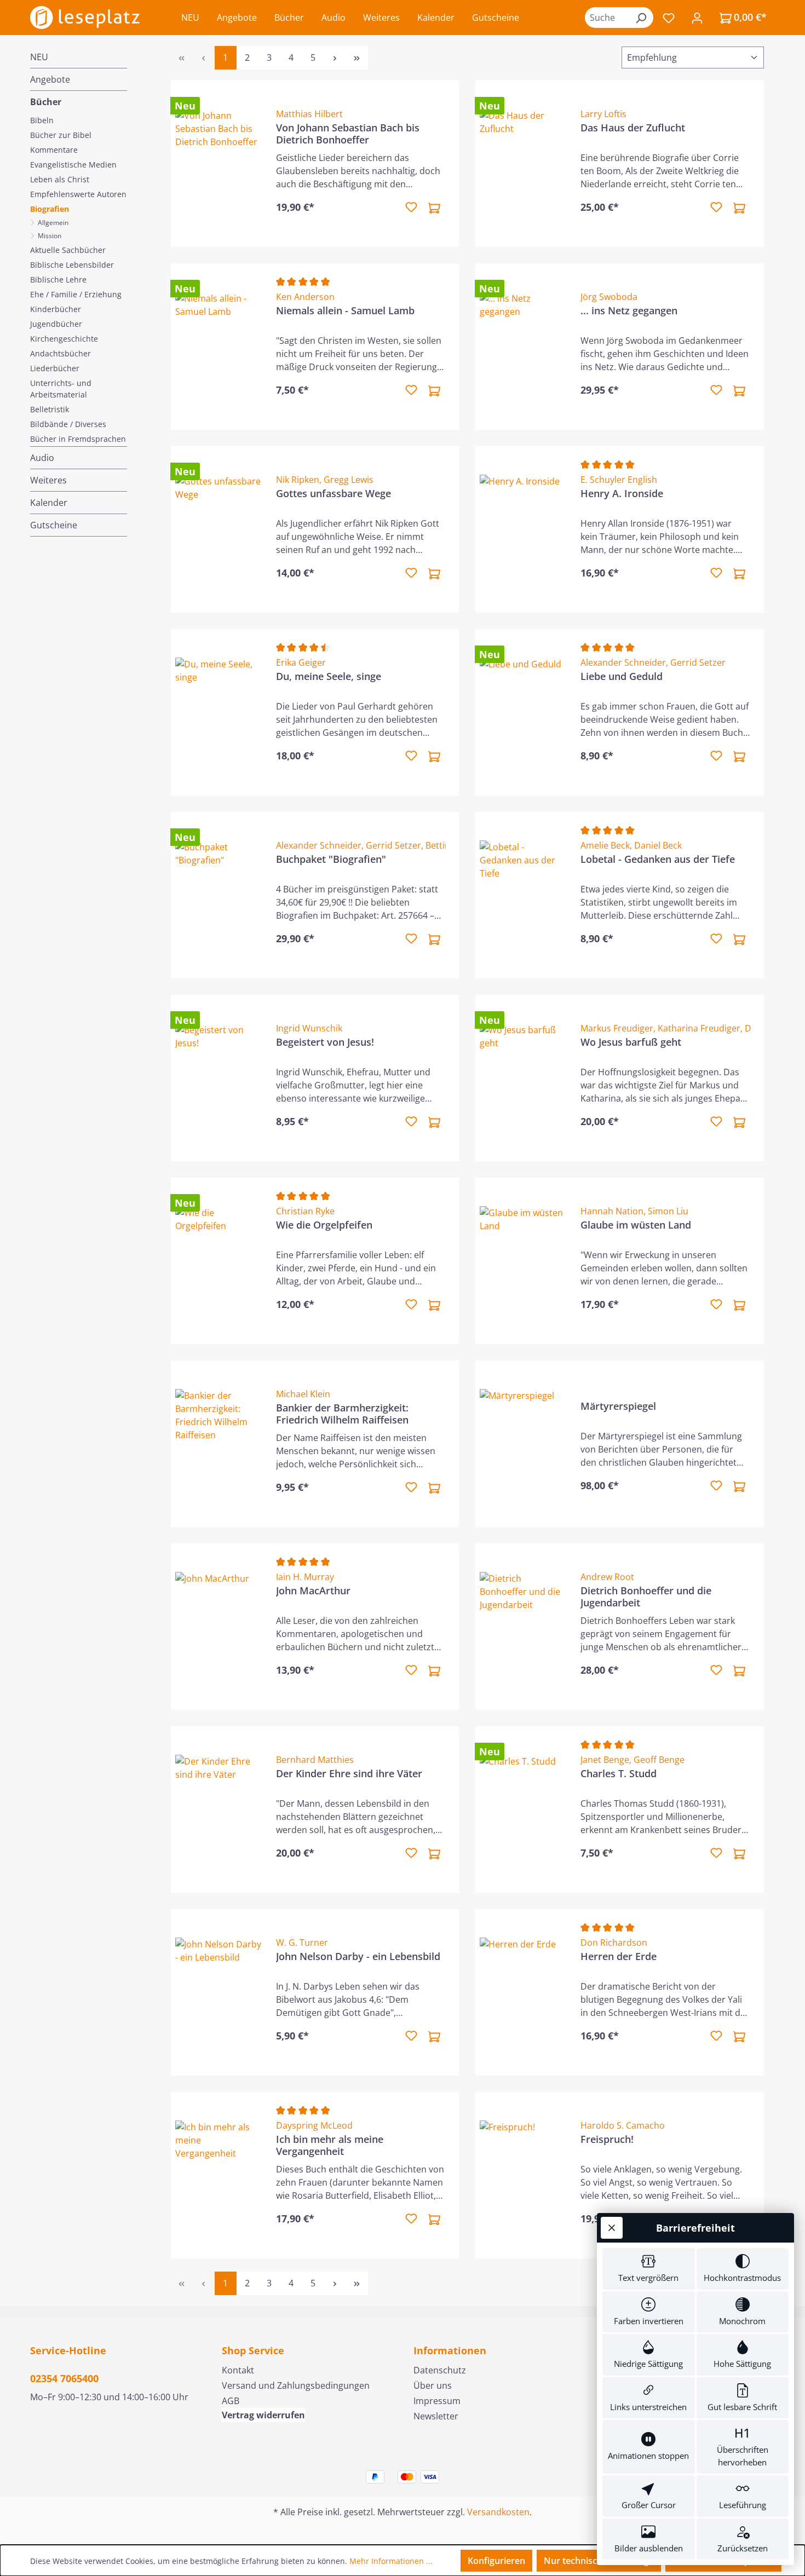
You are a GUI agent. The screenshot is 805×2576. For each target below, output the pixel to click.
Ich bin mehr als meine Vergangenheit (330, 2145)
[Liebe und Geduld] (524, 712)
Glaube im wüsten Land (636, 1225)
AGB (231, 2401)
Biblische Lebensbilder (72, 265)
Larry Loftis (603, 114)
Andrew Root (607, 1577)
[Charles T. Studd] (524, 1809)
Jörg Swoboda (609, 297)
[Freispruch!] (524, 2175)
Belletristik (50, 409)
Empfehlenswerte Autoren (78, 194)
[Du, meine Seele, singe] (219, 712)
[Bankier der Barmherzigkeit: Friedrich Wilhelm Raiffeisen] (219, 1444)
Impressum (437, 2401)
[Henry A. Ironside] (524, 529)
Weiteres (48, 480)
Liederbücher (55, 368)
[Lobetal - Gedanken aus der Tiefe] (524, 895)
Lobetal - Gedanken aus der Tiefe (658, 859)
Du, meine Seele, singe (329, 676)
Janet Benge (605, 1760)
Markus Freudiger (617, 1028)
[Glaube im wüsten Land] (524, 1261)
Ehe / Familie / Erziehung (76, 294)
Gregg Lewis (349, 480)
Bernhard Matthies (315, 1760)
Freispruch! (607, 2139)
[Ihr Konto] (697, 18)
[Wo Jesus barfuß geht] (524, 1078)
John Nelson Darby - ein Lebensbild (358, 1957)
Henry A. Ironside (622, 494)
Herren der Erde (619, 1957)
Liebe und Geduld (622, 676)
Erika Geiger (301, 662)
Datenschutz (440, 2370)
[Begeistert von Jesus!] (219, 1078)
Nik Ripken (298, 480)
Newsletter (436, 2416)
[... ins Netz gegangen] (524, 347)
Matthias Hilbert (309, 114)
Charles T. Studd (619, 1774)
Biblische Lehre (58, 280)
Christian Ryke (305, 1211)
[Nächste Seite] (335, 58)
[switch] (649, 2269)
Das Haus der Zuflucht (633, 128)
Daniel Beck (658, 845)
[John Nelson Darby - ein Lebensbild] (219, 1992)
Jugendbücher (56, 324)
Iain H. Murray (305, 1577)
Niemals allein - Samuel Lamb (345, 311)
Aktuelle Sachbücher (68, 250)
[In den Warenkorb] (434, 208)
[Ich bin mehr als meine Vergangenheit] (219, 2175)
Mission (49, 236)
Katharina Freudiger (699, 1028)
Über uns (433, 2385)
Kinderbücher (56, 309)
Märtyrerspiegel (618, 1406)
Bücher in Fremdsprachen (78, 439)
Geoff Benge (659, 1760)
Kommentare (54, 150)
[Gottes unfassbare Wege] (219, 529)
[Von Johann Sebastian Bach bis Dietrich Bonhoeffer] (219, 164)
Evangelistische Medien (73, 165)
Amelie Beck (605, 845)
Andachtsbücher (61, 353)
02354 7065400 (64, 2378)
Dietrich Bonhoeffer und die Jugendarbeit (646, 1597)
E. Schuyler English (619, 480)
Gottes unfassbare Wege (334, 494)
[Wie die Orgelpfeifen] (219, 1261)
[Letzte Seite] (357, 58)
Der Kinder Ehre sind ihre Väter (349, 1774)
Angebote (50, 79)
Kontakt (238, 2370)
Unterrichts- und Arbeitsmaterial (61, 389)
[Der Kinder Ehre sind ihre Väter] (219, 1809)
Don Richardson (614, 1943)
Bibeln (42, 120)
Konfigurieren (496, 2561)
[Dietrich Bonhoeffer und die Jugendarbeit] (524, 1627)
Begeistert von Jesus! (325, 1042)
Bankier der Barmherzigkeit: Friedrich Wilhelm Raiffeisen (342, 1414)
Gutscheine (54, 525)
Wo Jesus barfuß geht (631, 1042)
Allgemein (52, 223)
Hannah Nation (612, 1211)
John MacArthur (313, 1591)
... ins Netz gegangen (629, 311)
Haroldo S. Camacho (623, 2125)
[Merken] (411, 208)
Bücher (46, 102)
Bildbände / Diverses (68, 424)
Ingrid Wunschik (309, 1028)
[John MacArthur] (219, 1627)
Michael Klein (303, 1394)
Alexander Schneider (623, 662)
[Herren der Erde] (524, 1992)
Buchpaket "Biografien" (331, 859)
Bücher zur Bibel (61, 135)
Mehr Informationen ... (391, 2561)
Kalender (49, 503)
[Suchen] (641, 18)
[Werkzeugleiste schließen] (612, 2228)
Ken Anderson (305, 297)
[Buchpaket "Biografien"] (219, 895)
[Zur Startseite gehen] (85, 18)
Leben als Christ (60, 179)
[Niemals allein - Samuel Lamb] (219, 347)
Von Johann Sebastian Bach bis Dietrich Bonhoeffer (348, 134)
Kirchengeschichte (64, 339)
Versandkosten (498, 2512)
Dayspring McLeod (314, 2125)
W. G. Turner (302, 1943)
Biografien (50, 209)
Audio (42, 458)
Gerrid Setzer (698, 662)
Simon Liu (668, 1211)
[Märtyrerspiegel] (524, 1444)
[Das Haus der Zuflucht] (524, 164)
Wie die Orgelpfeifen (324, 1225)
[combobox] (607, 18)
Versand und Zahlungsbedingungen (296, 2385)
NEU (39, 57)
